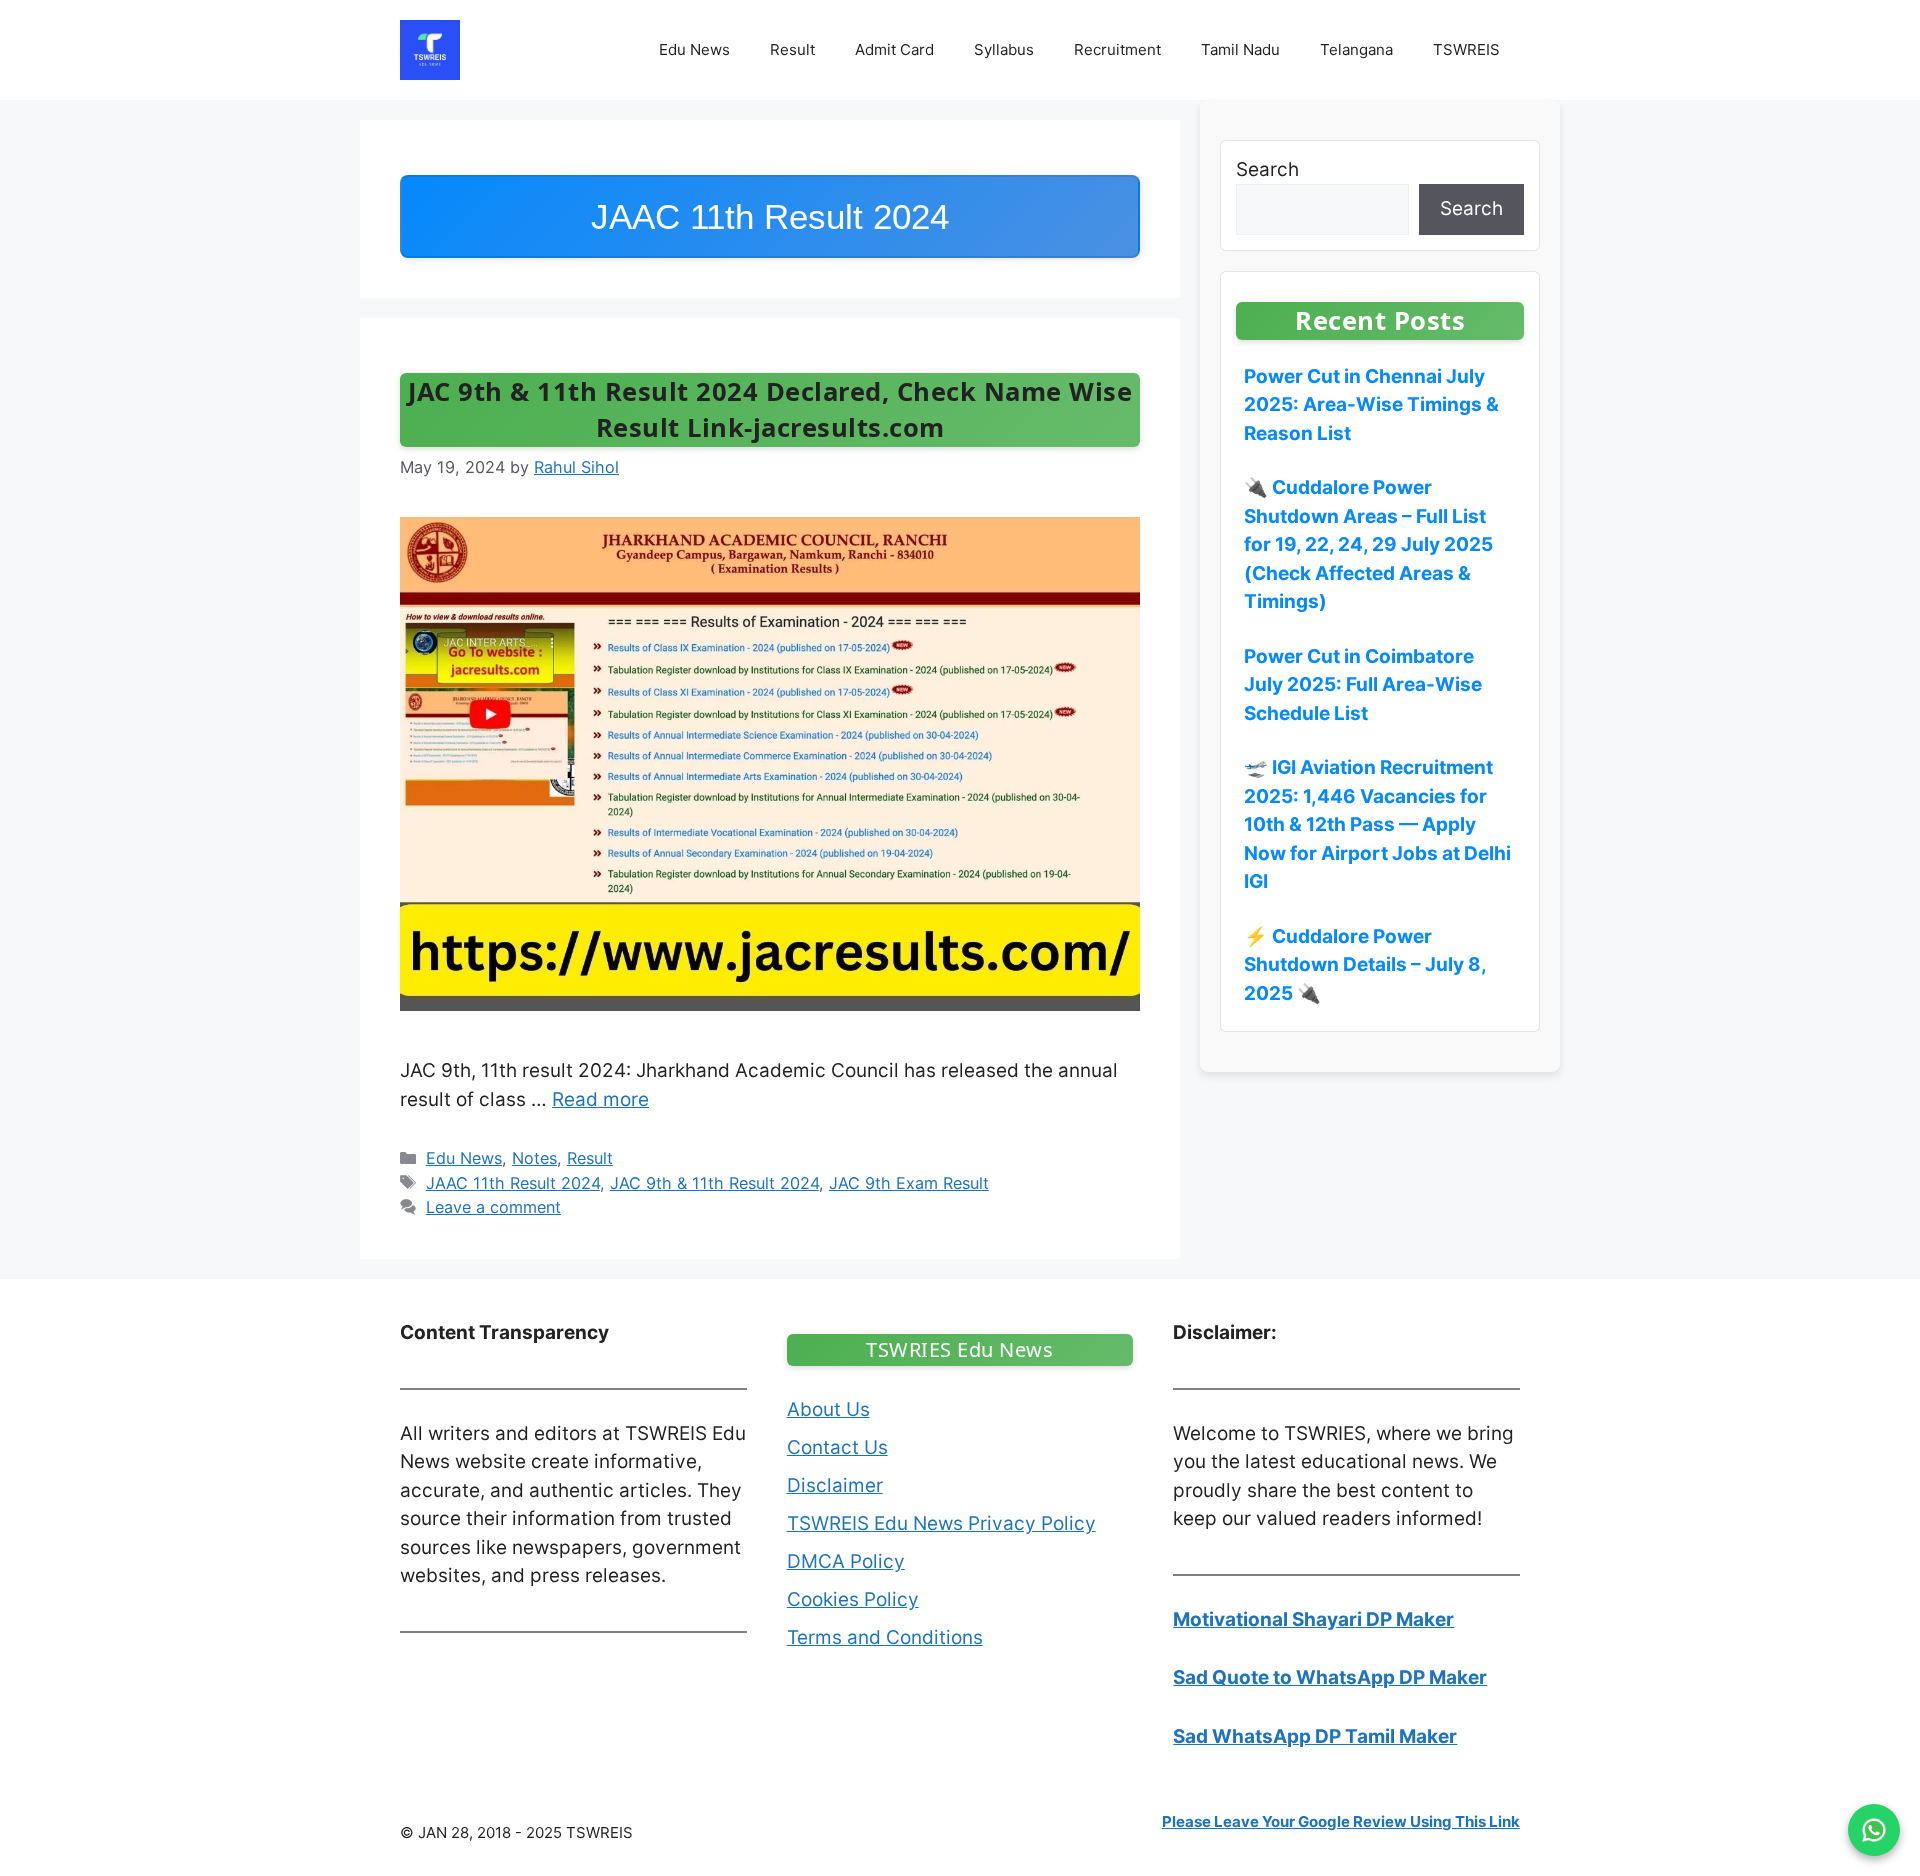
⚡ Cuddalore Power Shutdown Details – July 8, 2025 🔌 (1365, 965)
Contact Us (837, 1447)
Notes (534, 1158)
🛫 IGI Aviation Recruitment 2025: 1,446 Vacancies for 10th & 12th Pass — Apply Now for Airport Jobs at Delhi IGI (1377, 824)
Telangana (1356, 49)
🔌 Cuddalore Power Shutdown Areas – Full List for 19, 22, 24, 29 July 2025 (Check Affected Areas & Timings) (1368, 544)
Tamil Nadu (1240, 49)
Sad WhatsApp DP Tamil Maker (1315, 1736)
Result (792, 49)
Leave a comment (493, 1207)
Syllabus (1004, 49)
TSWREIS (1466, 49)
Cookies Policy (853, 1599)
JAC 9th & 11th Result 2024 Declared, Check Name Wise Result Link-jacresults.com (770, 409)
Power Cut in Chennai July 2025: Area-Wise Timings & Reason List (1371, 405)
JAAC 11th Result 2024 (513, 1183)
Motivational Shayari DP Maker (1313, 1619)
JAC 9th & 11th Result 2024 (714, 1183)
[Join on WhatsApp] (1874, 1830)
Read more (600, 1099)
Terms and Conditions (885, 1637)
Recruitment (1117, 49)
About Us (828, 1409)
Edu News (694, 49)
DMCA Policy (846, 1561)
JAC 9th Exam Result (909, 1183)
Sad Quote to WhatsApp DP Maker (1330, 1677)
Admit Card (894, 49)
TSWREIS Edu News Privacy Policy (941, 1523)
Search (1267, 169)
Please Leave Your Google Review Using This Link (1341, 1821)
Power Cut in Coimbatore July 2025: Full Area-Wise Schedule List (1363, 685)
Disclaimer (835, 1485)
